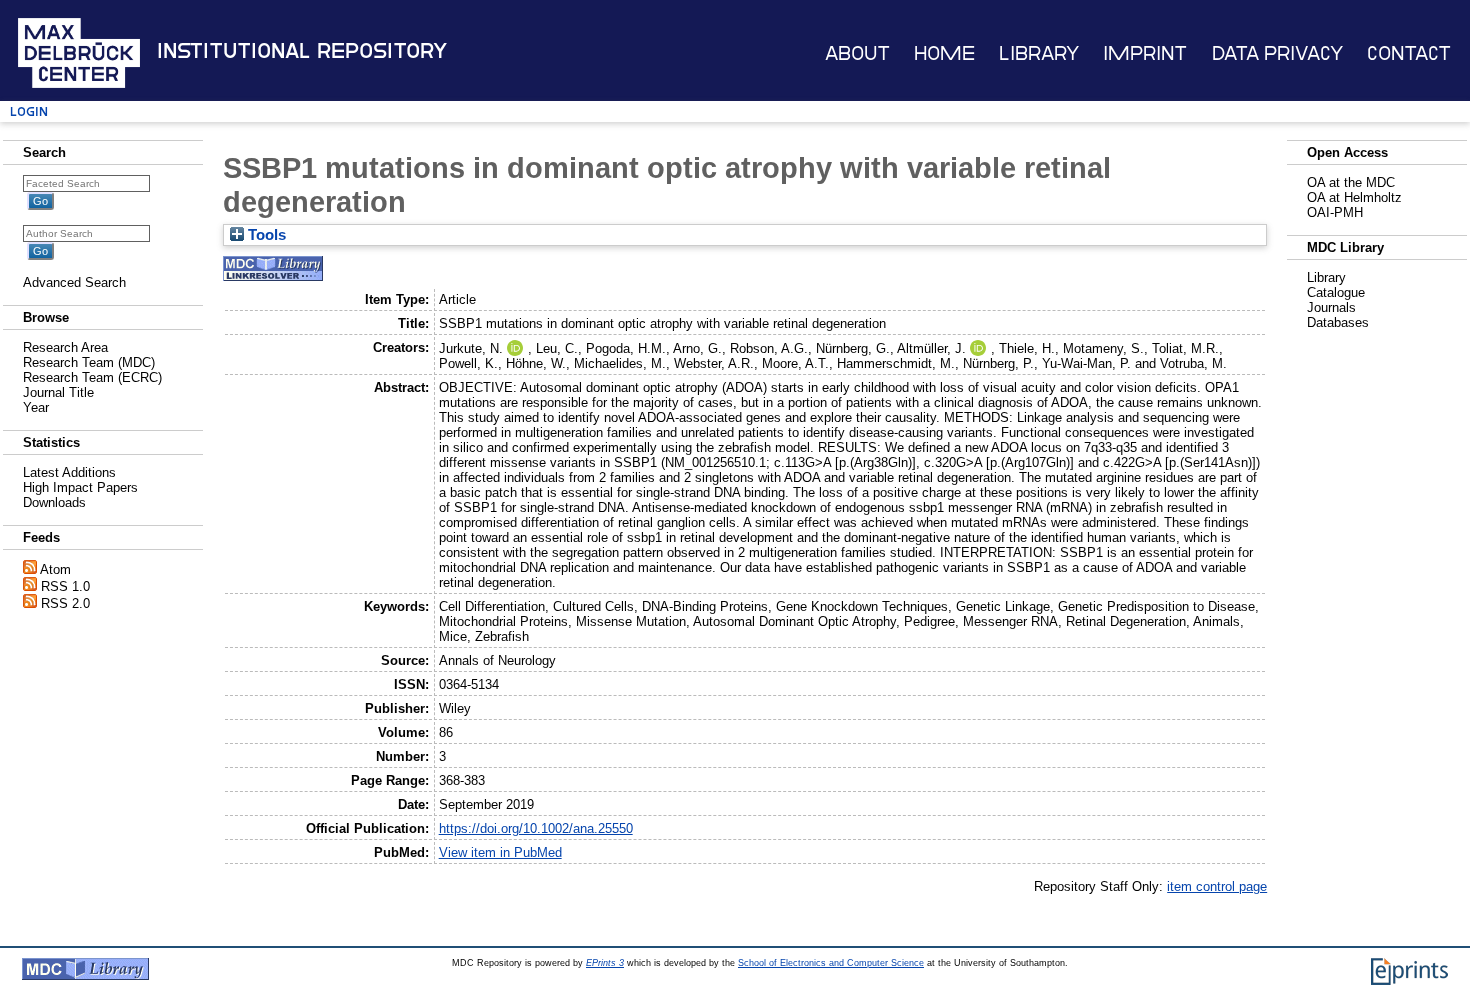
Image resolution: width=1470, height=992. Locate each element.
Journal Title (58, 392)
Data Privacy (1277, 53)
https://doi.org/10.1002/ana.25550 (536, 828)
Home (944, 53)
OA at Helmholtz (1354, 197)
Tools (265, 235)
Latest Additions (69, 472)
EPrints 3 (605, 963)
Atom (55, 569)
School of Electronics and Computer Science (831, 963)
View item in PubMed (500, 852)
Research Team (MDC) (89, 362)
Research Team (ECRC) (92, 377)
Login (29, 111)
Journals (1331, 307)
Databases (1338, 322)
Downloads (54, 502)
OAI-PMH (1335, 212)
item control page (1217, 886)
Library (1039, 53)
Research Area (65, 347)
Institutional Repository (302, 51)
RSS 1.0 (65, 586)
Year (36, 407)
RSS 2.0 (65, 603)
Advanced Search (74, 282)
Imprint (1145, 53)
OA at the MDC (1351, 182)
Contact (1409, 53)
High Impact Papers (80, 487)
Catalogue (1336, 292)
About (857, 53)
